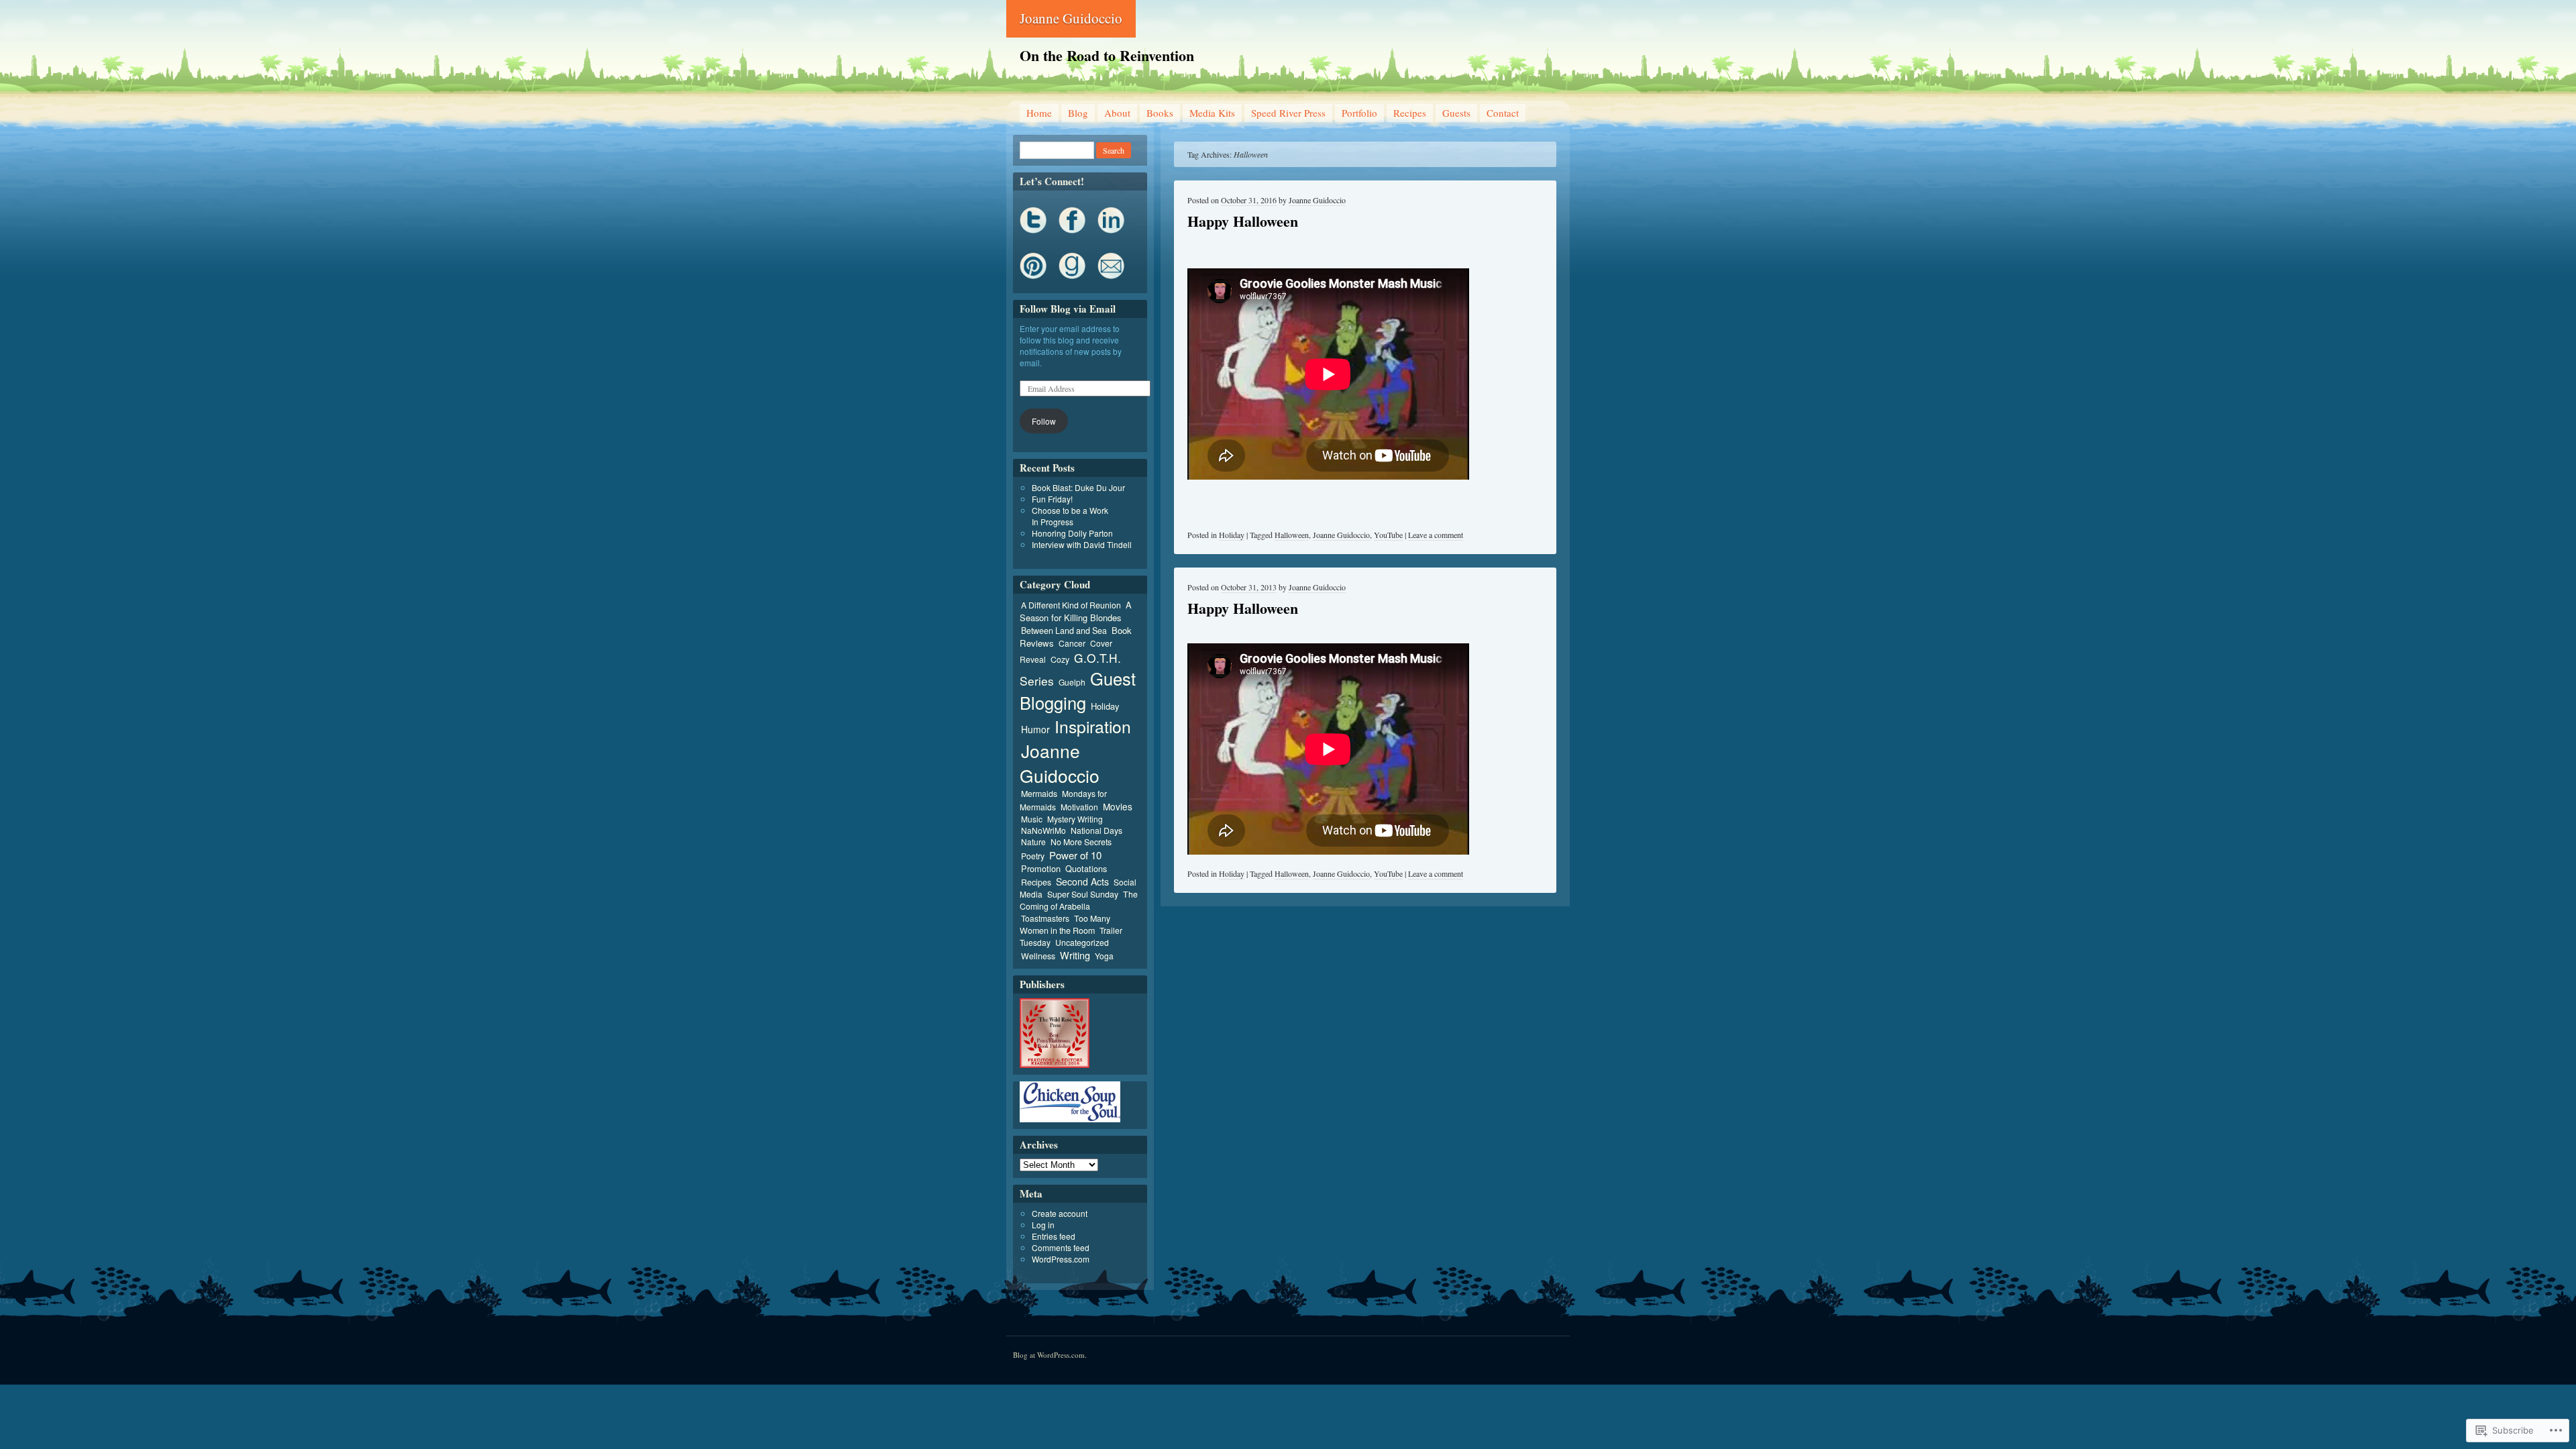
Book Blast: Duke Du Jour (1078, 487)
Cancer (1072, 643)
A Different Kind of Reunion (1071, 605)
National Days (1096, 830)
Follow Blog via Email (1068, 309)
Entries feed (1054, 1236)
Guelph (1072, 682)
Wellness (1038, 956)
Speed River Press (1288, 113)
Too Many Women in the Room (1065, 924)
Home (1039, 113)
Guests (1456, 113)
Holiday (1232, 535)
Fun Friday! (1052, 499)
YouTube (1388, 535)
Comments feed (1061, 1247)
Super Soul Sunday (1083, 894)
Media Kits (1212, 113)
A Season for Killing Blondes (1076, 611)
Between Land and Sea (1064, 631)
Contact (1503, 113)
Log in (1043, 1225)
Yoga (1104, 956)
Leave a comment (1436, 535)
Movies (1118, 806)
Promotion (1041, 868)
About (1117, 113)
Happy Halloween (1243, 221)
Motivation (1079, 807)
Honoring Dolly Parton (1072, 533)
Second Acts (1082, 881)
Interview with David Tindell (1082, 544)
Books (1160, 113)
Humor (1035, 729)
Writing (1075, 955)
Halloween (1292, 535)
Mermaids (1039, 794)
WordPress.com (1061, 1259)
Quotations (1086, 868)
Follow (1044, 421)
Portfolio (1359, 113)
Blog (1078, 113)
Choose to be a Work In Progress (1070, 516)
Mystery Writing (1075, 819)
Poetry (1033, 856)
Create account (1060, 1213)
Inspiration (1093, 726)
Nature (1033, 842)
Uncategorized (1082, 942)
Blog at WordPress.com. (1050, 1355)
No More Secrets (1081, 842)
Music (1032, 819)
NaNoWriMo (1043, 830)
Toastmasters (1045, 918)
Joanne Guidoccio (1071, 18)
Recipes (1410, 113)
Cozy (1060, 659)
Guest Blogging (1078, 690)
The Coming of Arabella (1079, 900)
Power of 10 (1075, 855)
